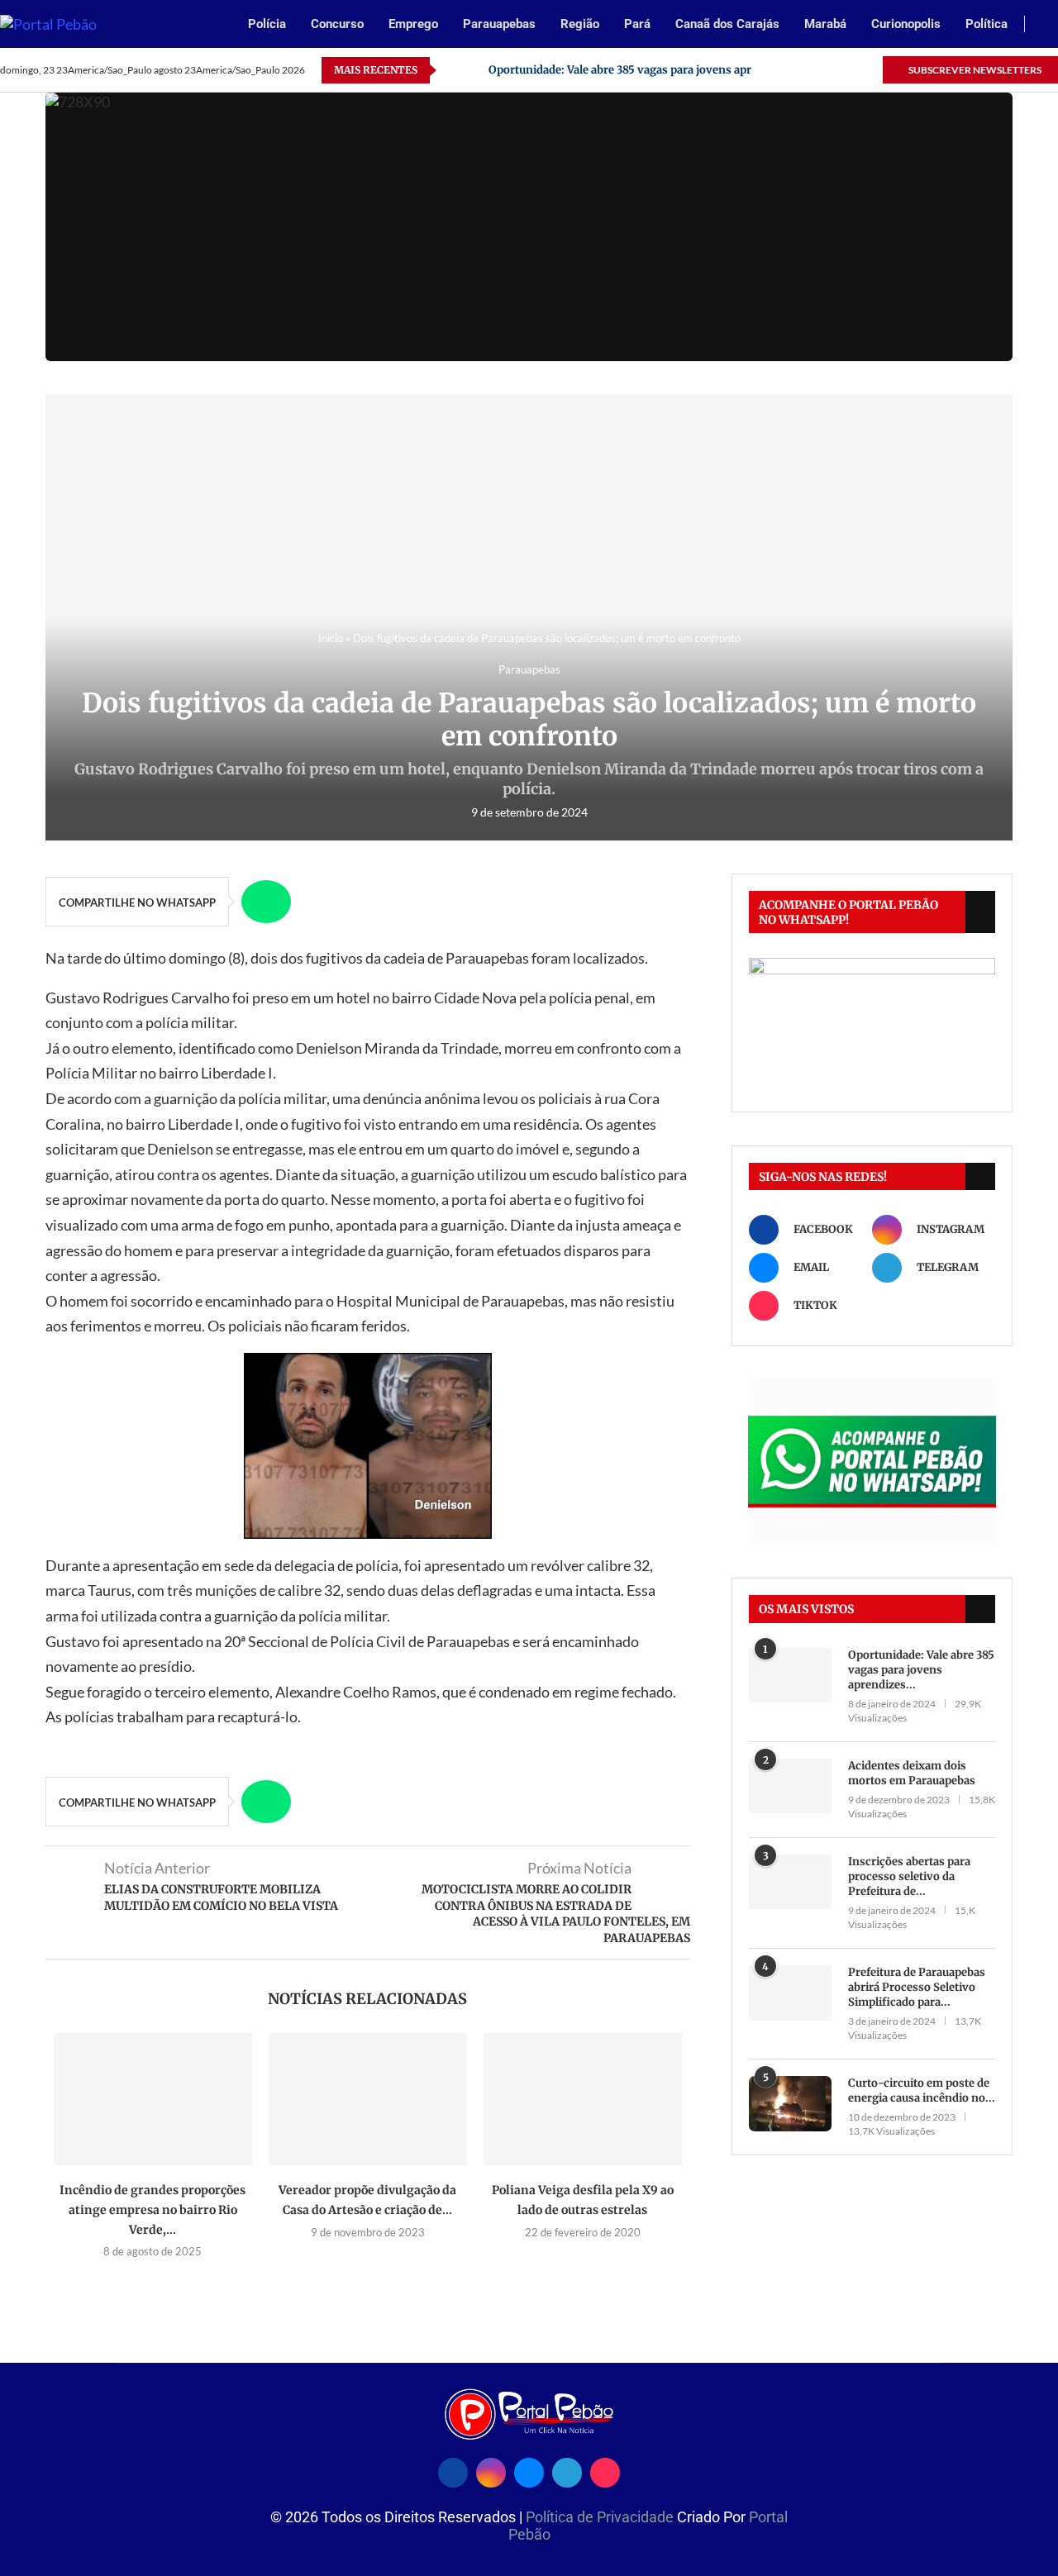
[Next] (473, 70)
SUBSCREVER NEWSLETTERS (974, 70)
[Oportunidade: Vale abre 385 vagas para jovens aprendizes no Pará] (790, 1676)
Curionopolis (906, 24)
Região (580, 24)
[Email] (812, 70)
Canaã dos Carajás (727, 24)
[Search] (1050, 25)
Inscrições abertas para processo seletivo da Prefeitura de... (909, 1876)
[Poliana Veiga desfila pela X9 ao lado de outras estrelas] (583, 2099)
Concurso (337, 24)
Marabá (825, 24)
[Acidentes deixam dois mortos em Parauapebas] (790, 1786)
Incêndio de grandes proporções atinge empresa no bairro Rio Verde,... (153, 2209)
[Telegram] (850, 70)
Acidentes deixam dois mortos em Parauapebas (912, 1773)
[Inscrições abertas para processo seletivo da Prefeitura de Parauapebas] (790, 1882)
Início (331, 638)
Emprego (413, 24)
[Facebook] (774, 70)
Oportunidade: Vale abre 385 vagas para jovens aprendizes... (921, 1670)
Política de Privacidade (601, 2517)
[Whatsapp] (831, 70)
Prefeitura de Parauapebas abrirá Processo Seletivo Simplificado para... (917, 1987)
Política (987, 24)
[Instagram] (793, 70)
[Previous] (452, 70)
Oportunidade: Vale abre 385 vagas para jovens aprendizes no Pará (662, 70)
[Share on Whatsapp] (266, 902)
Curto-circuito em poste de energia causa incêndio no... (922, 2090)
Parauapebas (499, 24)
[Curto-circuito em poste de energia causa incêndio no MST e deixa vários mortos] (790, 2104)
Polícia (267, 24)
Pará (637, 24)
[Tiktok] (869, 70)
